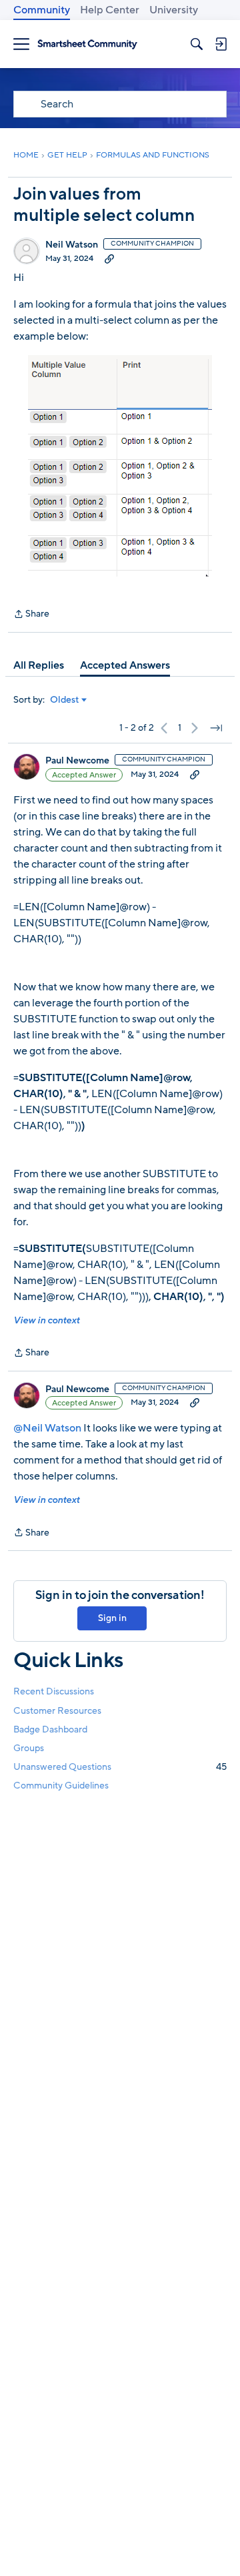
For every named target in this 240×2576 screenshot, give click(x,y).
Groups (29, 1748)
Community (42, 10)
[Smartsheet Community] (87, 44)
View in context (46, 1320)
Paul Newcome (77, 761)
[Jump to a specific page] (216, 728)
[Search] (197, 44)
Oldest (65, 700)
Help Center (110, 10)
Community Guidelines (61, 1786)
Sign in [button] (112, 1618)
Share (31, 615)
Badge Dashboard (50, 1729)
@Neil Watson (47, 1428)
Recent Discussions (54, 1691)
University (174, 10)
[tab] (39, 665)
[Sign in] (221, 44)
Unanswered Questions (120, 1767)
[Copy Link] (109, 258)
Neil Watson (72, 245)
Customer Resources (57, 1711)
